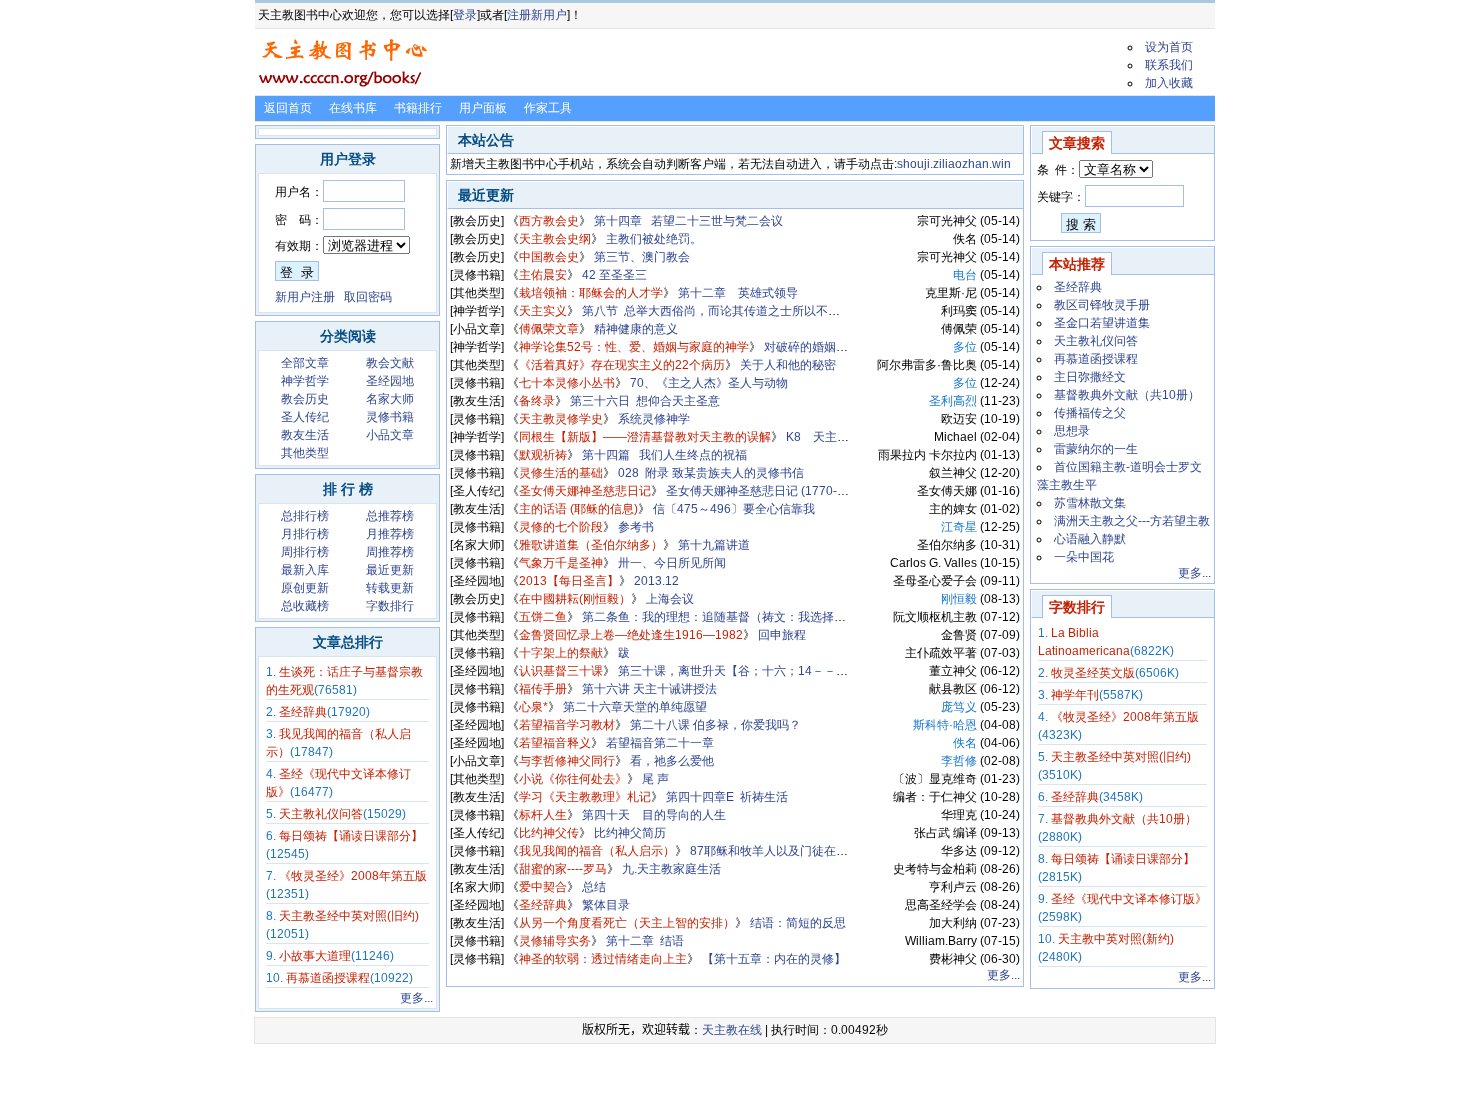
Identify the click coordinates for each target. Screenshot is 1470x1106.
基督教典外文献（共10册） (1127, 395)
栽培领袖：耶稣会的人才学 (591, 293)
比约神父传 (549, 833)
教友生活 (305, 435)
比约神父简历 (630, 833)
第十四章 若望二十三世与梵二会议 (688, 221)
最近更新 (390, 570)
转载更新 (390, 588)
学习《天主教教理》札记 (585, 797)
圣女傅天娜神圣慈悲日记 (585, 491)
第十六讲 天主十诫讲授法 (649, 689)
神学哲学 (305, 381)
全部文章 (305, 363)
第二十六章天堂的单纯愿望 (635, 707)
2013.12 (656, 581)
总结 (594, 887)
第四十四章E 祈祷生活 (727, 797)
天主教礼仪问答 (321, 814)
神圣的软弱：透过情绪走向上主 (603, 959)
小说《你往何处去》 (573, 779)
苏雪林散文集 (1090, 503)
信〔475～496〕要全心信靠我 (734, 509)
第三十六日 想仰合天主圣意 (645, 401)
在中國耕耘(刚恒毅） (575, 599)
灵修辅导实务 (555, 941)
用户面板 (483, 108)
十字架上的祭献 (561, 653)
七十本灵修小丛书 (567, 383)
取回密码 (368, 297)
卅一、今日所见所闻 (672, 563)
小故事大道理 (315, 956)
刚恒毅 (959, 599)
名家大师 (390, 399)
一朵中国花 (1084, 557)
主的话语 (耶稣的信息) (578, 509)
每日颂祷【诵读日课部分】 (351, 836)
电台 (965, 275)
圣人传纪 (305, 417)
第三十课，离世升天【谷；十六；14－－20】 (740, 671)
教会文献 (390, 363)
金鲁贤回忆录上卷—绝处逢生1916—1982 (631, 635)
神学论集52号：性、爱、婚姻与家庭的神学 (634, 347)
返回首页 (288, 108)
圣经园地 (390, 381)
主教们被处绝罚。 (654, 239)
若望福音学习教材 (567, 725)
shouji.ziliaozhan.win (954, 164)
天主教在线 (732, 1030)
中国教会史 (549, 257)
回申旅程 (782, 635)
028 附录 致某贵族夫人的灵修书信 (711, 473)
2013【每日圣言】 (569, 581)
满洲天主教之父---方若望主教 (1132, 521)
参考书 (636, 527)
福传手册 (543, 689)
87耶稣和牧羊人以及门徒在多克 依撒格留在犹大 (818, 851)
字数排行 (390, 606)
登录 (465, 15)
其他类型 (305, 453)
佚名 (965, 743)
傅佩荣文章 (549, 329)
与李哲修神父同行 (567, 761)
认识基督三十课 (561, 671)
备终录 (537, 401)
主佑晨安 (543, 275)
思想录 (1072, 431)
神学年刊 (1075, 695)
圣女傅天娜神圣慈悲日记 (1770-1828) (767, 491)
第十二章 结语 (645, 941)
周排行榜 (305, 552)
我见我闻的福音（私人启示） (597, 851)
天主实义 (543, 311)
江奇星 (959, 527)
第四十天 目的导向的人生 (654, 815)
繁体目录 (606, 905)
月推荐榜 (390, 534)
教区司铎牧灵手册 (1102, 305)
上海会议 (670, 599)
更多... (416, 998)
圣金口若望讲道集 (1102, 323)
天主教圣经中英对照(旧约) (349, 916)
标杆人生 (543, 815)
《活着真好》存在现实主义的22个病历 (622, 365)
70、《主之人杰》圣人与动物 (709, 383)
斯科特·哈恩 (945, 725)
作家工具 (548, 108)
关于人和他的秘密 (788, 365)
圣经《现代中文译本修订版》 (1129, 899)
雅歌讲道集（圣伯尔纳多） (591, 545)
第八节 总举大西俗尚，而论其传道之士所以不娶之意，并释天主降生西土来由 (789, 311)
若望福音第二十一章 (660, 743)
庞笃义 (959, 707)
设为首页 (1169, 47)
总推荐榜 (390, 516)
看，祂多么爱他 (672, 761)
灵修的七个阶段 (561, 527)
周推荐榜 (390, 552)
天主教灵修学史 (561, 419)
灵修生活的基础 (561, 473)
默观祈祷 (543, 455)
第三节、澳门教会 (642, 257)
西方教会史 (549, 221)
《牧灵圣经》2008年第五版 (353, 876)
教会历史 (305, 399)
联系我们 (1169, 65)
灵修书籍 (390, 417)
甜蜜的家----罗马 (563, 869)
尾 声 (655, 779)
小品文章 (390, 435)
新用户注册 (305, 297)
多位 (965, 347)
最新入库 (305, 570)
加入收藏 (1169, 83)
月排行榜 (305, 534)
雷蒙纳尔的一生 (1096, 449)
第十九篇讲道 (714, 545)
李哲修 (959, 761)
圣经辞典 (303, 712)
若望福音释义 (555, 743)
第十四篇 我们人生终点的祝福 (664, 455)
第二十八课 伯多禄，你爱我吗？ (715, 725)
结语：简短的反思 (798, 923)
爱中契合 (543, 887)
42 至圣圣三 (614, 275)
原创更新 (305, 588)
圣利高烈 (953, 401)
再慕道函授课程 (328, 978)
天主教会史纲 (555, 239)
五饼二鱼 (543, 617)
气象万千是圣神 (561, 563)
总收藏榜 (305, 606)
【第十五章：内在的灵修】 (774, 959)
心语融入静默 (1090, 539)
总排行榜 (305, 516)
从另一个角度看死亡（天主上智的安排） (627, 923)
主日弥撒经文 (1090, 377)
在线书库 (353, 108)
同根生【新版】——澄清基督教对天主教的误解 (645, 437)
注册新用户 (537, 15)
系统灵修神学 (654, 419)
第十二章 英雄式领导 (738, 293)
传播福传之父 (1090, 413)
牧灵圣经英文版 (1093, 673)
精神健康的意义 (636, 329)
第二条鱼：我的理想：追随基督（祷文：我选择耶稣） (726, 617)
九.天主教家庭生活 (671, 869)
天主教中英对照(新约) (1116, 939)
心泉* (533, 707)
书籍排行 (418, 108)
